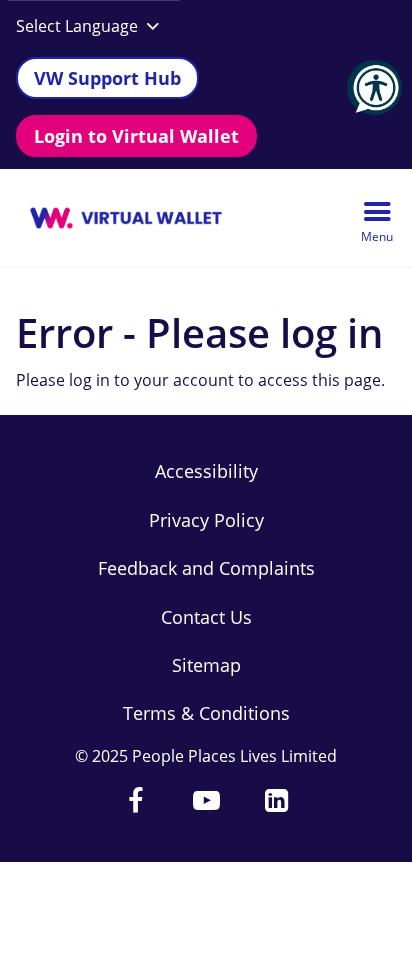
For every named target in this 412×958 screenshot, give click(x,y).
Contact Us (206, 617)
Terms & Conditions (206, 713)
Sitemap (206, 665)
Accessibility (206, 471)
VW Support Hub (107, 78)
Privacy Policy (206, 520)
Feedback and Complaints (206, 568)
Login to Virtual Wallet (136, 136)
